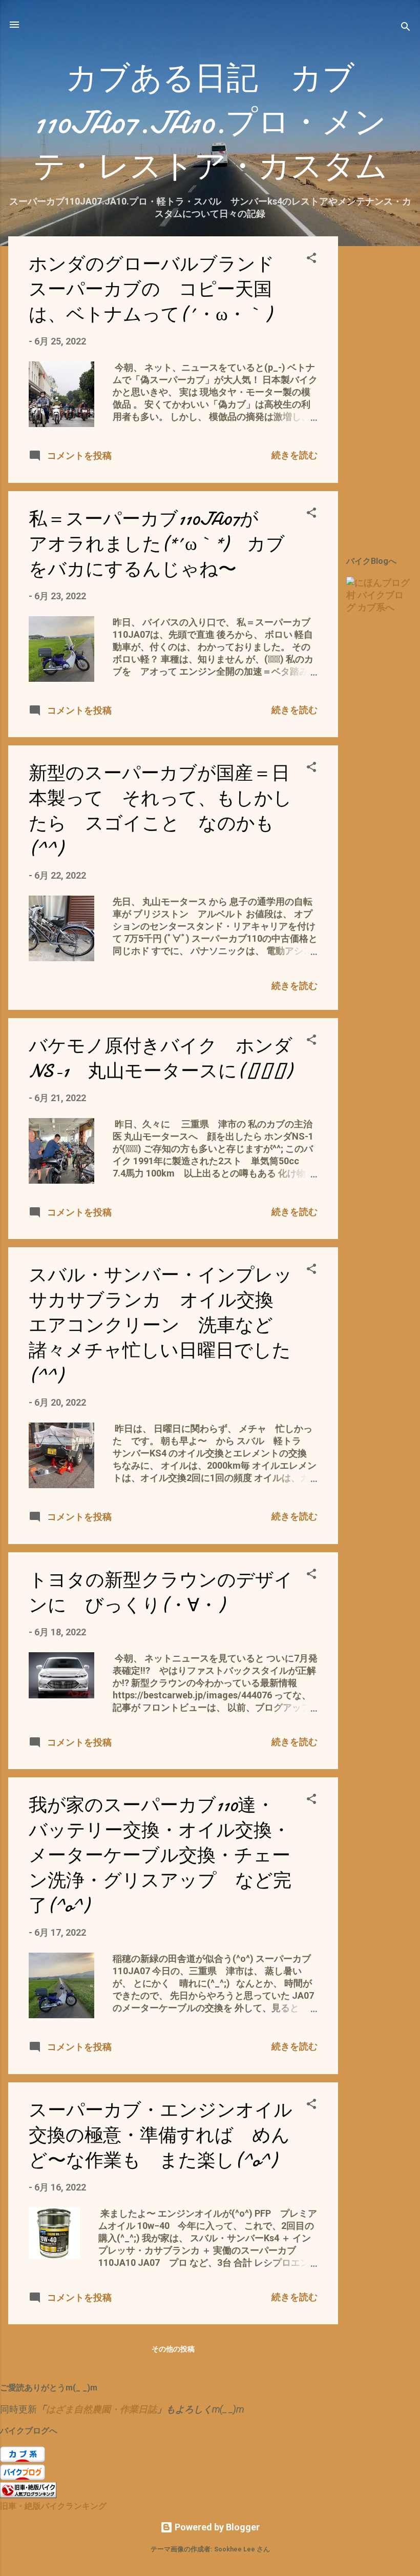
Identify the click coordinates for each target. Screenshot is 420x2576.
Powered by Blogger (216, 2527)
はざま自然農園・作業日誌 (101, 2409)
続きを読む (295, 455)
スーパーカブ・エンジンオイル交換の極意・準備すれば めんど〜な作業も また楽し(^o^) (161, 2135)
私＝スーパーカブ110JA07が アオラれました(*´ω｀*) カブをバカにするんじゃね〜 (157, 544)
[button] (311, 259)
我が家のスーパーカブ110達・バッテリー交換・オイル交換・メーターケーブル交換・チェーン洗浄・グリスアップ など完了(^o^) (160, 1855)
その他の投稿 (173, 2349)
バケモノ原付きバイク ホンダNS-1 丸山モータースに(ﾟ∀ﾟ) (161, 1059)
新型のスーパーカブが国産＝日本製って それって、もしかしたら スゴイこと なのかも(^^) (160, 811)
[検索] (406, 28)
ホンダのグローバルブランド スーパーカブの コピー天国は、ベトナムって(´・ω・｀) (161, 289)
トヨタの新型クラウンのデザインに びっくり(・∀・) (161, 1593)
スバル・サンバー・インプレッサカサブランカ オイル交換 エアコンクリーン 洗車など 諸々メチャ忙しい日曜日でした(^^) (161, 1325)
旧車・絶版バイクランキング (53, 2506)
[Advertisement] (383, 390)
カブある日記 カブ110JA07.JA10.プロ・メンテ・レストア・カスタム (210, 123)
